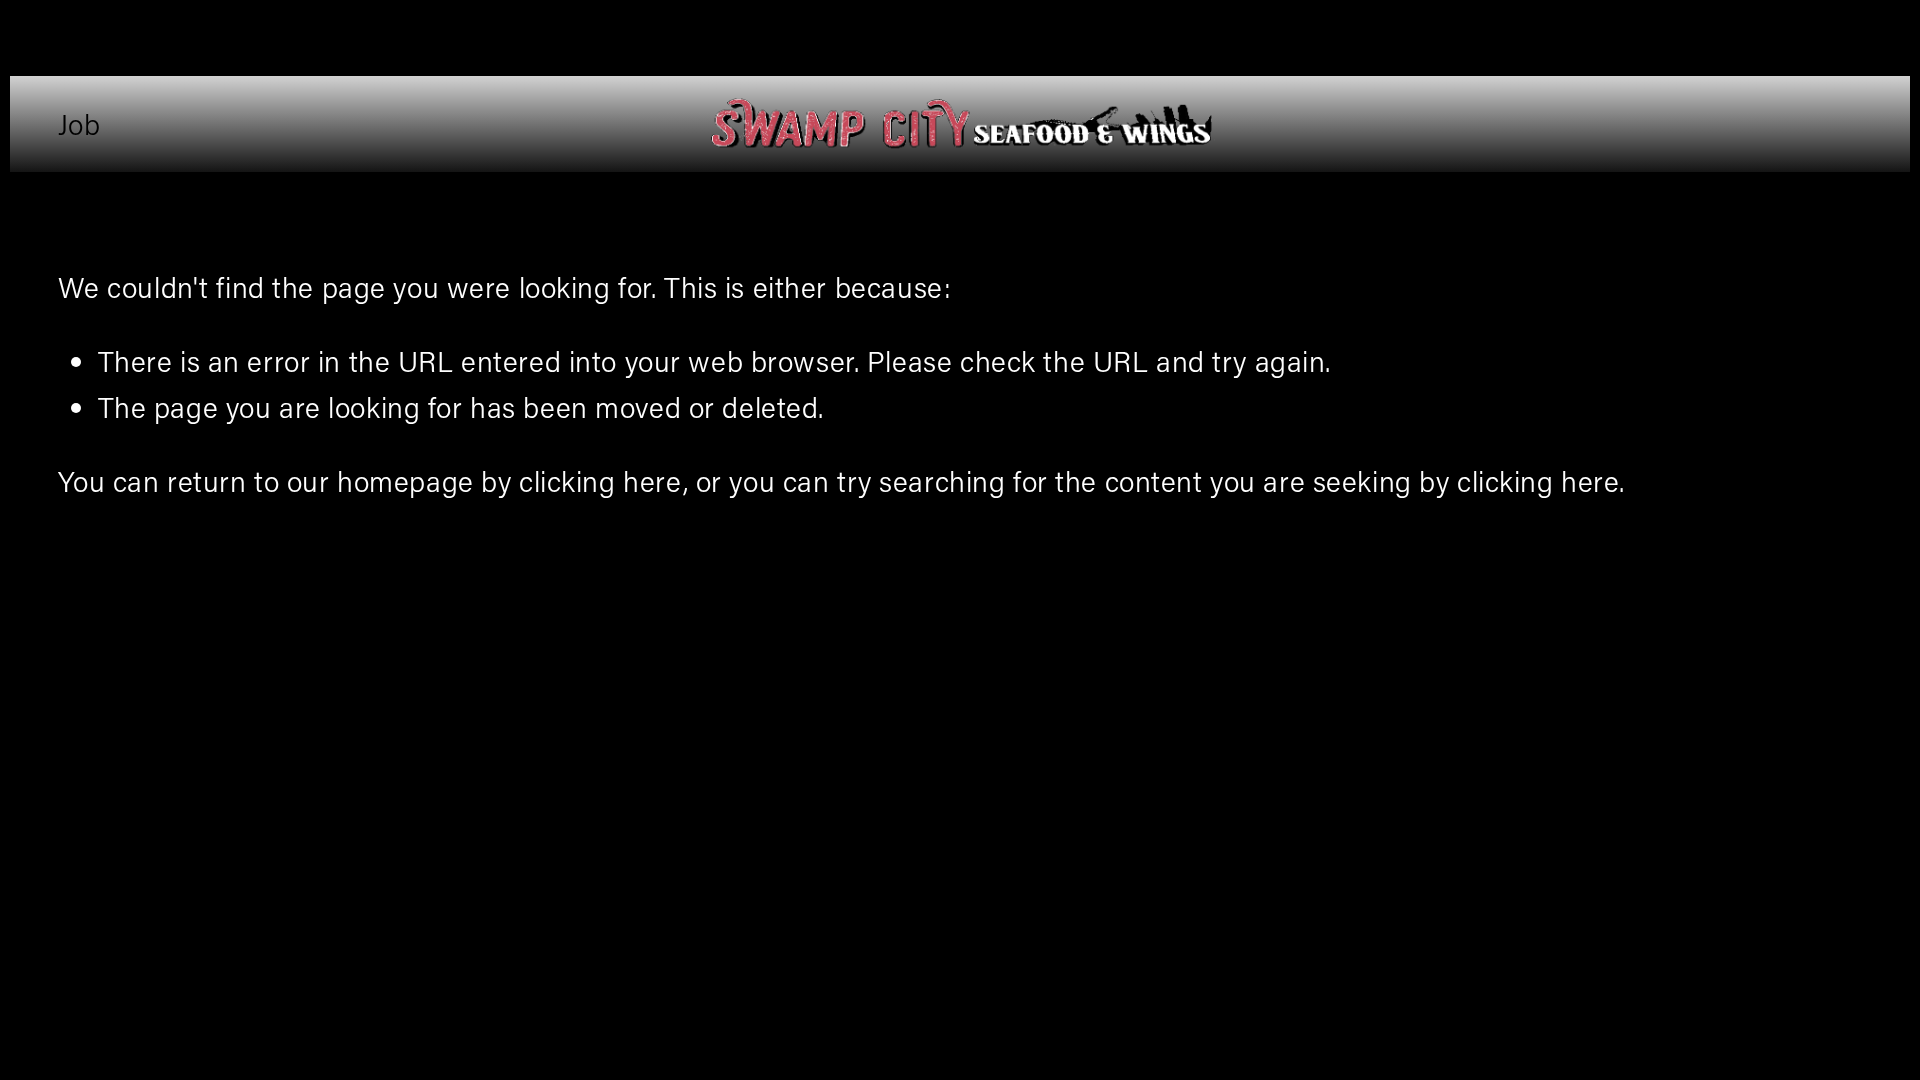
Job (79, 123)
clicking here (600, 480)
